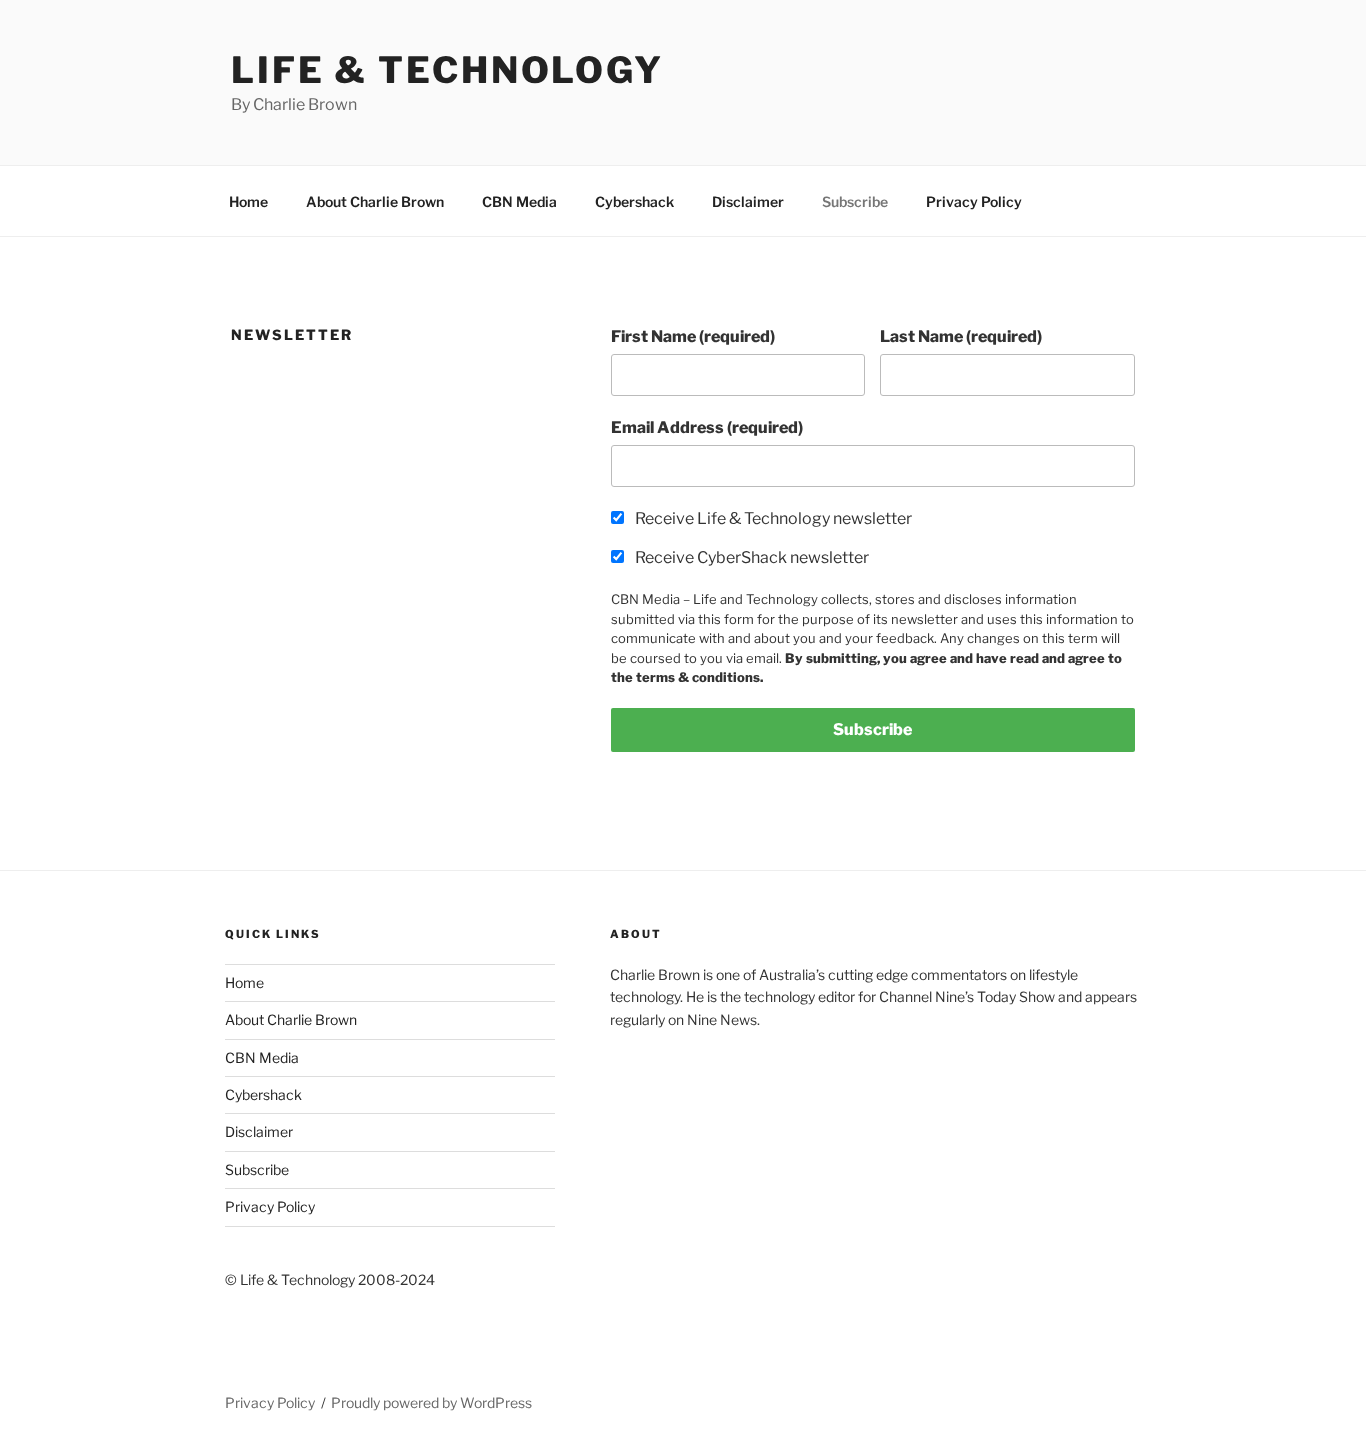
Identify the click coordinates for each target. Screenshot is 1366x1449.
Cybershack (634, 201)
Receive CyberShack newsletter (752, 557)
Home (248, 201)
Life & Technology (447, 70)
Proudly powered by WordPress (431, 1402)
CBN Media (519, 201)
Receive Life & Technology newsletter (773, 518)
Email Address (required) (707, 427)
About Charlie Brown (375, 201)
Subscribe (855, 201)
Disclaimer (748, 201)
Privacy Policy (974, 201)
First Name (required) (693, 336)
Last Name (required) (961, 336)
